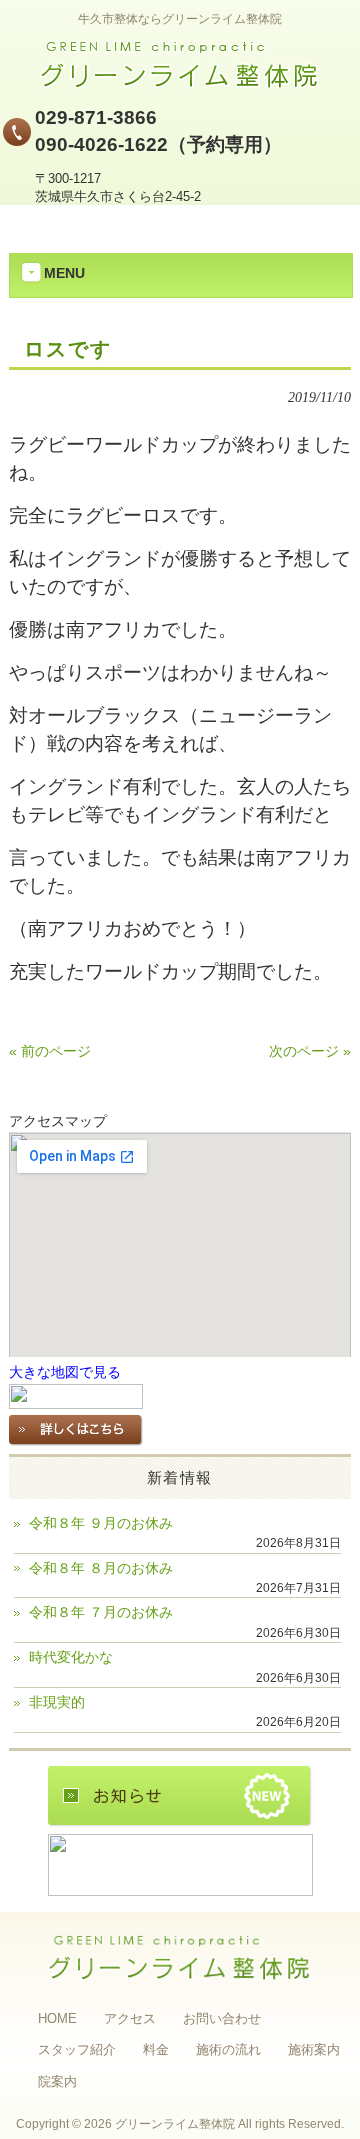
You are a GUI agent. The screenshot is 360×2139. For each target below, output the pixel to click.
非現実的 (57, 1702)
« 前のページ (50, 1051)
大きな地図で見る (65, 1372)
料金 (156, 2049)
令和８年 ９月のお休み (101, 1523)
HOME (57, 2018)
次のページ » (310, 1051)
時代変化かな (71, 1657)
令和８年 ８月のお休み (101, 1568)
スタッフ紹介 (77, 2049)
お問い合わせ (222, 2018)
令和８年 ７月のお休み (101, 1612)
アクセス (130, 2018)
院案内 (57, 2081)
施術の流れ (228, 2049)
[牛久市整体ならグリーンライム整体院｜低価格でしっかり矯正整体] (180, 83)
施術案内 (314, 2049)
